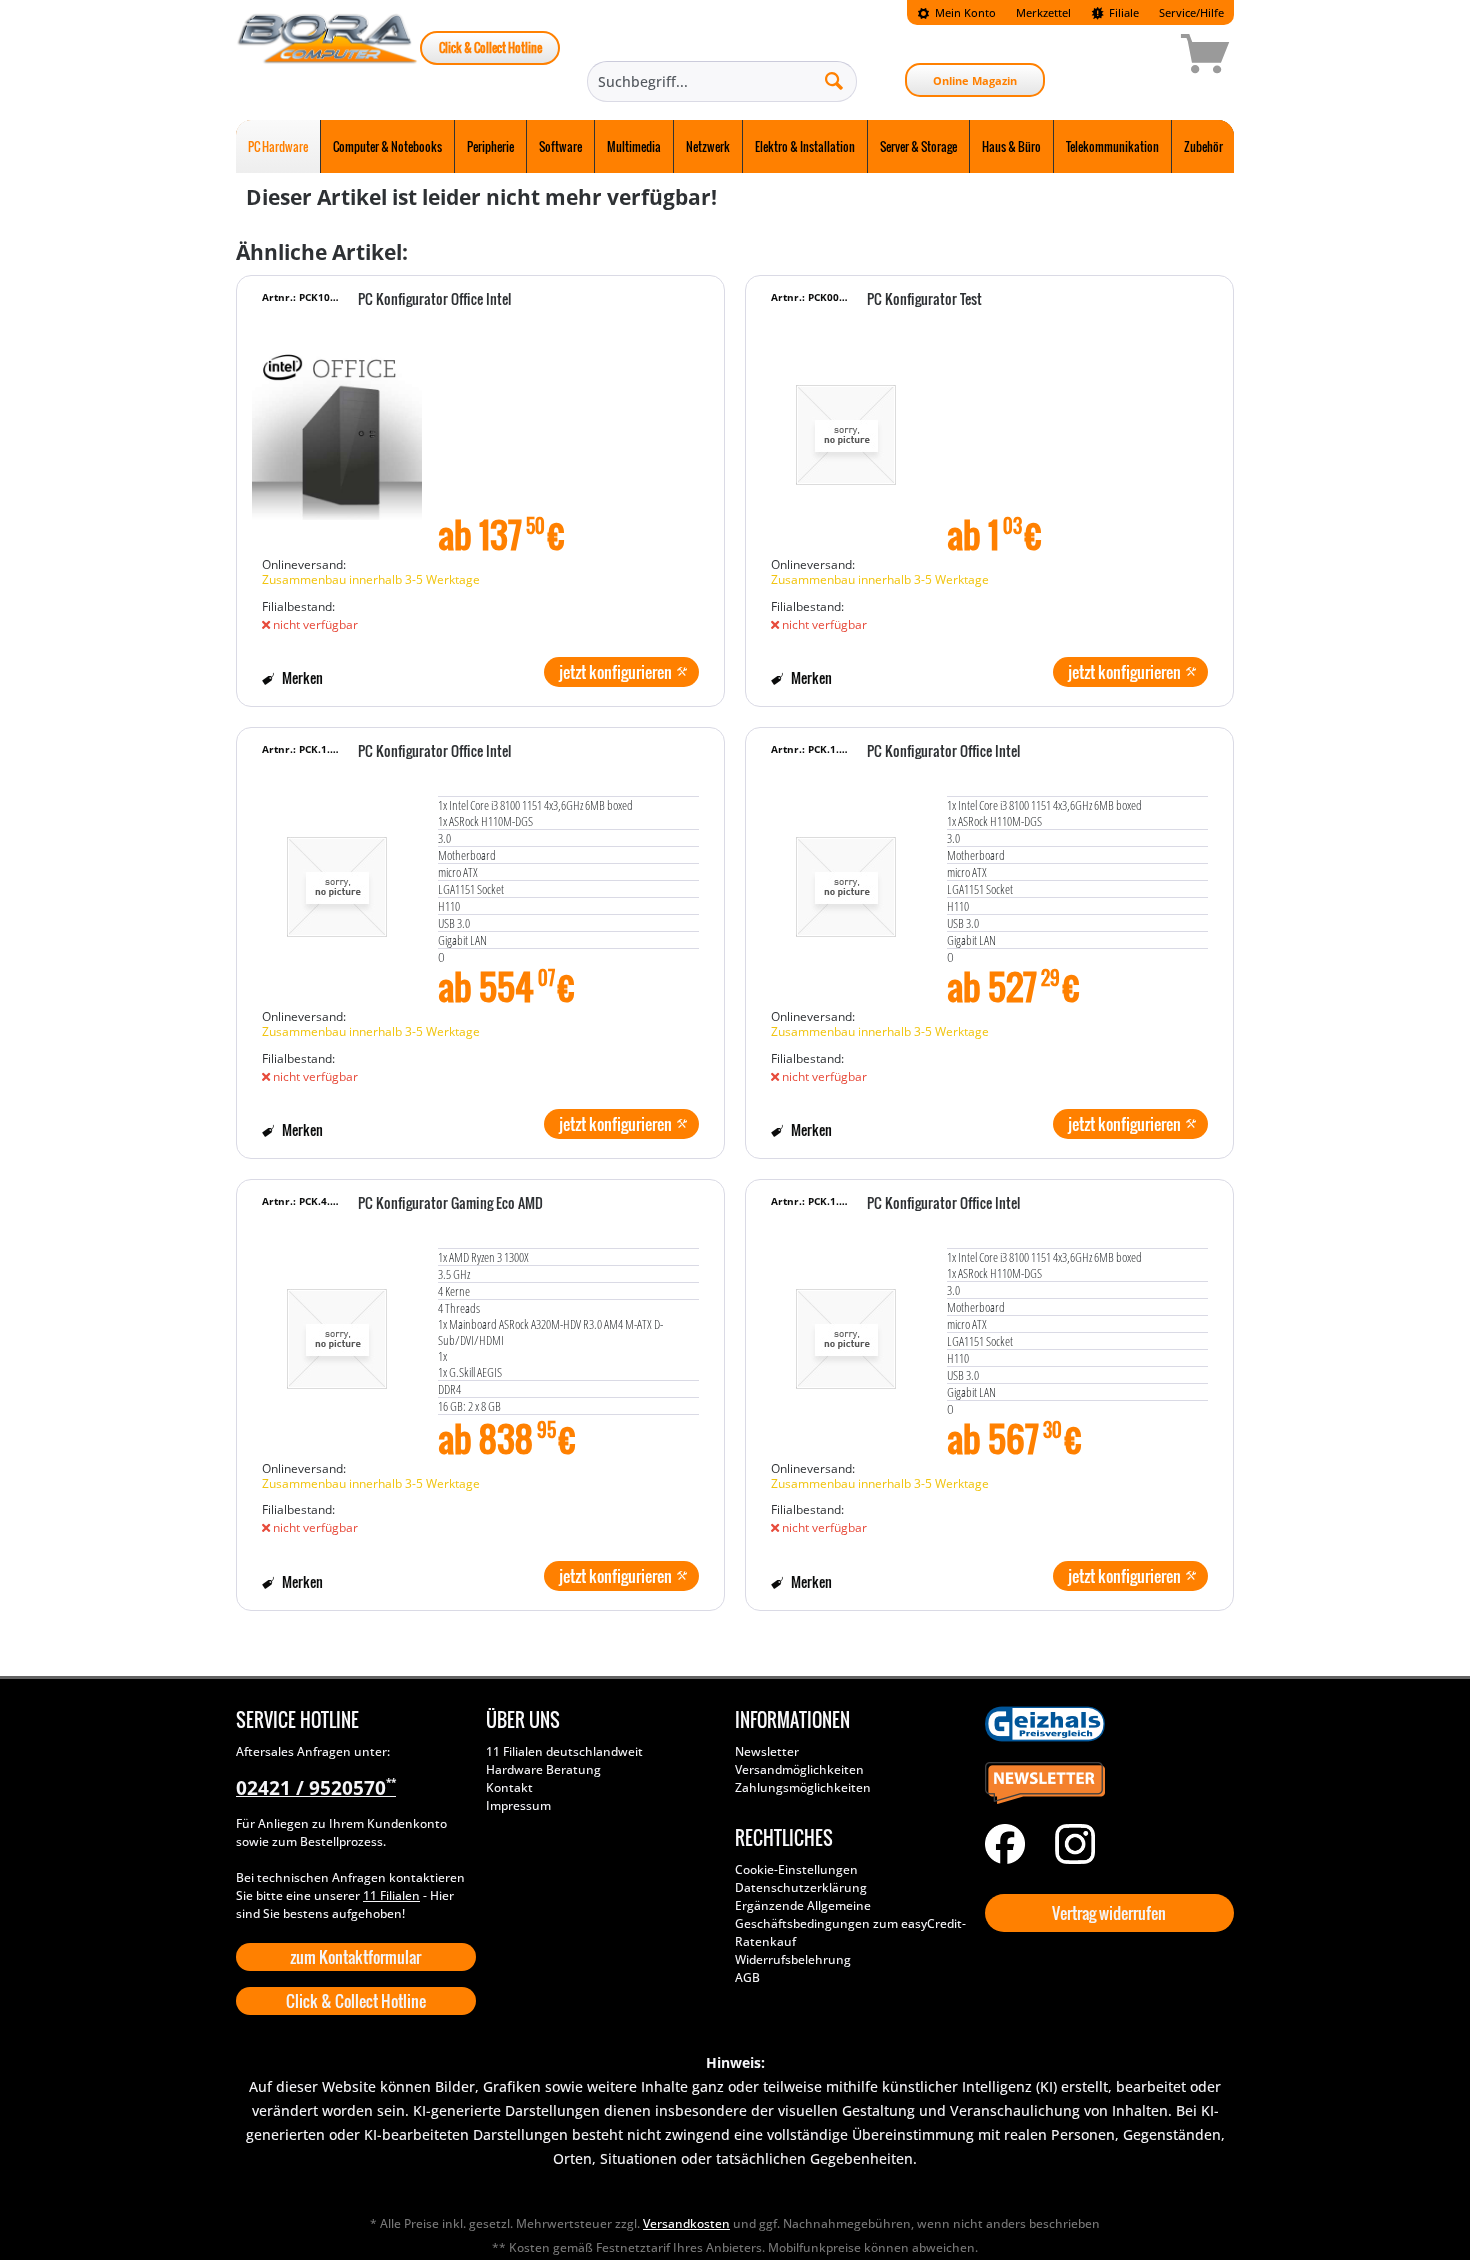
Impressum (518, 1805)
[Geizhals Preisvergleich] (1105, 1724)
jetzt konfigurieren (615, 672)
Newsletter (767, 1751)
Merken (301, 677)
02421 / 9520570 (316, 1788)
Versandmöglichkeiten (799, 1769)
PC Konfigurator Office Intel (434, 300)
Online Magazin (975, 80)
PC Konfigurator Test (924, 300)
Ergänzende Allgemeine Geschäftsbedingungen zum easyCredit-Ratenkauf (850, 1923)
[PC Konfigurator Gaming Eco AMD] (337, 1329)
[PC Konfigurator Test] (846, 425)
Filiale (1122, 12)
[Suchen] (834, 80)
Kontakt (509, 1787)
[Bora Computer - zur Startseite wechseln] (328, 57)
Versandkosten (686, 2223)
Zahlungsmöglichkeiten (803, 1787)
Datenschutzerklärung (801, 1887)
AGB (747, 1977)
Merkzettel (1043, 12)
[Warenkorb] (1134, 57)
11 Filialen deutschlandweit (564, 1751)
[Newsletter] (1105, 1784)
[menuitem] (956, 12)
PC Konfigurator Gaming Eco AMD (450, 1204)
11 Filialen (391, 1895)
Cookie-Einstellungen (796, 1869)
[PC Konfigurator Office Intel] (337, 425)
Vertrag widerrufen (1109, 1913)
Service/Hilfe (1191, 12)
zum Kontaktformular (355, 1957)
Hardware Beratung (543, 1769)
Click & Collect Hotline (490, 47)
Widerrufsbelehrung (793, 1959)
